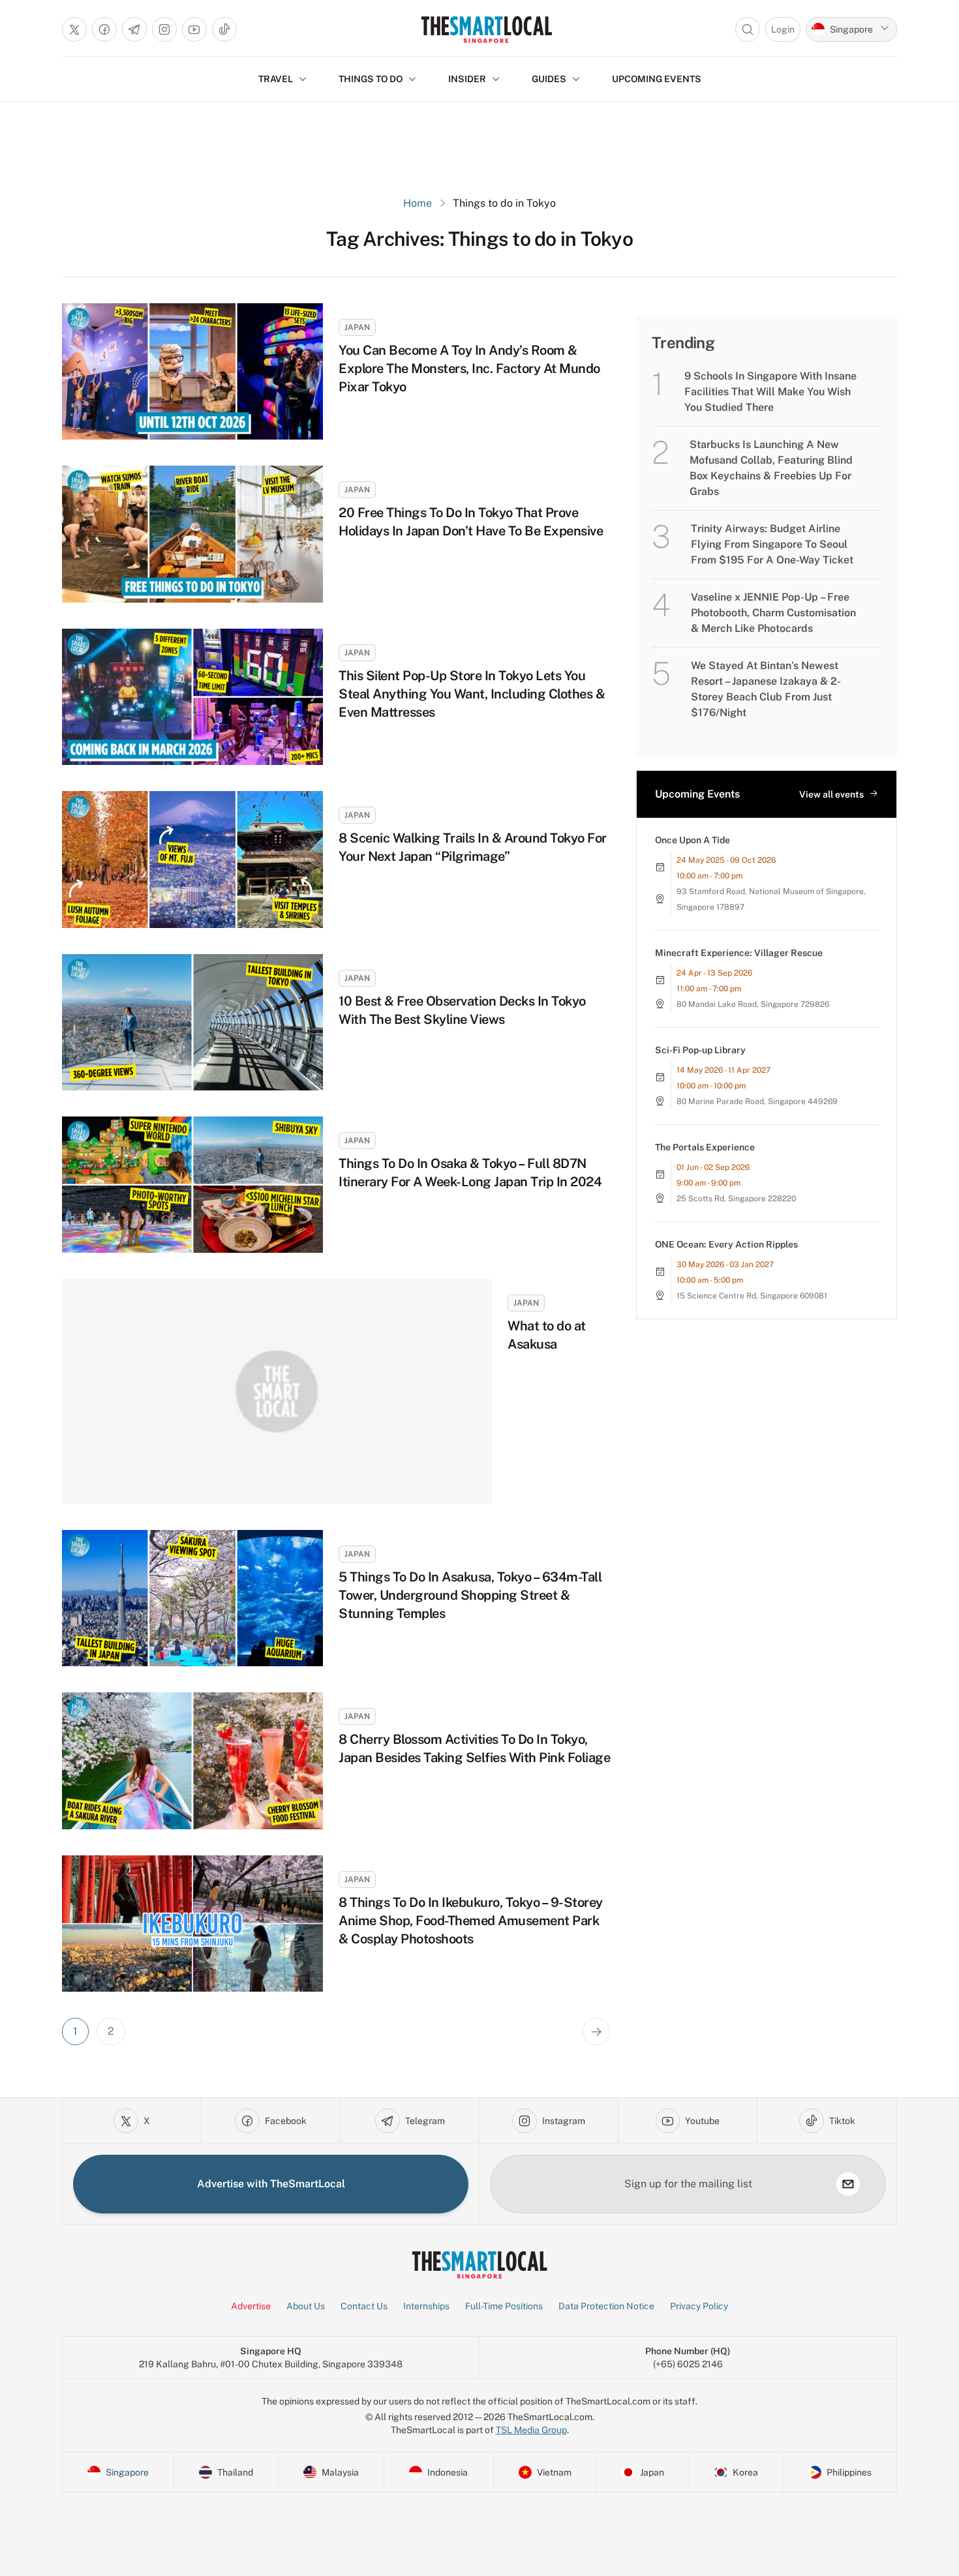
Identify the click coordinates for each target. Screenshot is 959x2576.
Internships (426, 2306)
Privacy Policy (699, 2306)
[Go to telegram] (134, 29)
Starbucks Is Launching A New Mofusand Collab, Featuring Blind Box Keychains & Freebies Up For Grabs (771, 468)
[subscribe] (848, 2184)
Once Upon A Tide (693, 840)
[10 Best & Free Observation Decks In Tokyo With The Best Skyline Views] (192, 1022)
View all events (831, 794)
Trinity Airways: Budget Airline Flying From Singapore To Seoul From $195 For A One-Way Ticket (772, 544)
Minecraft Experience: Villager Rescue (739, 953)
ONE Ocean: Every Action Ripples (726, 1244)
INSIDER (467, 79)
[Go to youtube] (194, 29)
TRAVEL (276, 79)
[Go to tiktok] (224, 29)
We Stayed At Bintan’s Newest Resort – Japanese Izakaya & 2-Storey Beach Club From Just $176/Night (766, 689)
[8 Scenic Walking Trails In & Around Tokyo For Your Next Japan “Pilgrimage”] (192, 859)
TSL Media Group (531, 2430)
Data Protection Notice (606, 2306)
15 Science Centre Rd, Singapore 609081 (752, 1296)
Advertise (251, 2306)
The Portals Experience (705, 1147)
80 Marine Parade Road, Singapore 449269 (757, 1101)
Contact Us (364, 2306)
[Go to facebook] (104, 29)
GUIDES (549, 79)
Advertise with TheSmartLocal (271, 2184)
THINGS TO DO (371, 79)
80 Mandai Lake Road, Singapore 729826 (753, 1004)
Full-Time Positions (504, 2306)
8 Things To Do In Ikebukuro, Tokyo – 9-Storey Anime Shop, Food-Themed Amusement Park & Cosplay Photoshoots (471, 1921)
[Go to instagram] (164, 29)
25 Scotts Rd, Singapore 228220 (736, 1199)
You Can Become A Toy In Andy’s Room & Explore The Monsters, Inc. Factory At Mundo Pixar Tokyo (469, 368)
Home (418, 203)
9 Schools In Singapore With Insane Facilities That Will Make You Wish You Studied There (770, 392)
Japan (357, 327)
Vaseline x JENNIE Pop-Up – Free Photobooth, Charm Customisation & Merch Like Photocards (773, 613)
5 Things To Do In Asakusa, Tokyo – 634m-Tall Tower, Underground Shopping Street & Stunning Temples (470, 1595)
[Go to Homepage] (486, 29)
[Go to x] (74, 29)
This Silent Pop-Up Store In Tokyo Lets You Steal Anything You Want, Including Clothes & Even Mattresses (472, 694)
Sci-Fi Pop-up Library (700, 1050)
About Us (306, 2306)
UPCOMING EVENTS (657, 79)
